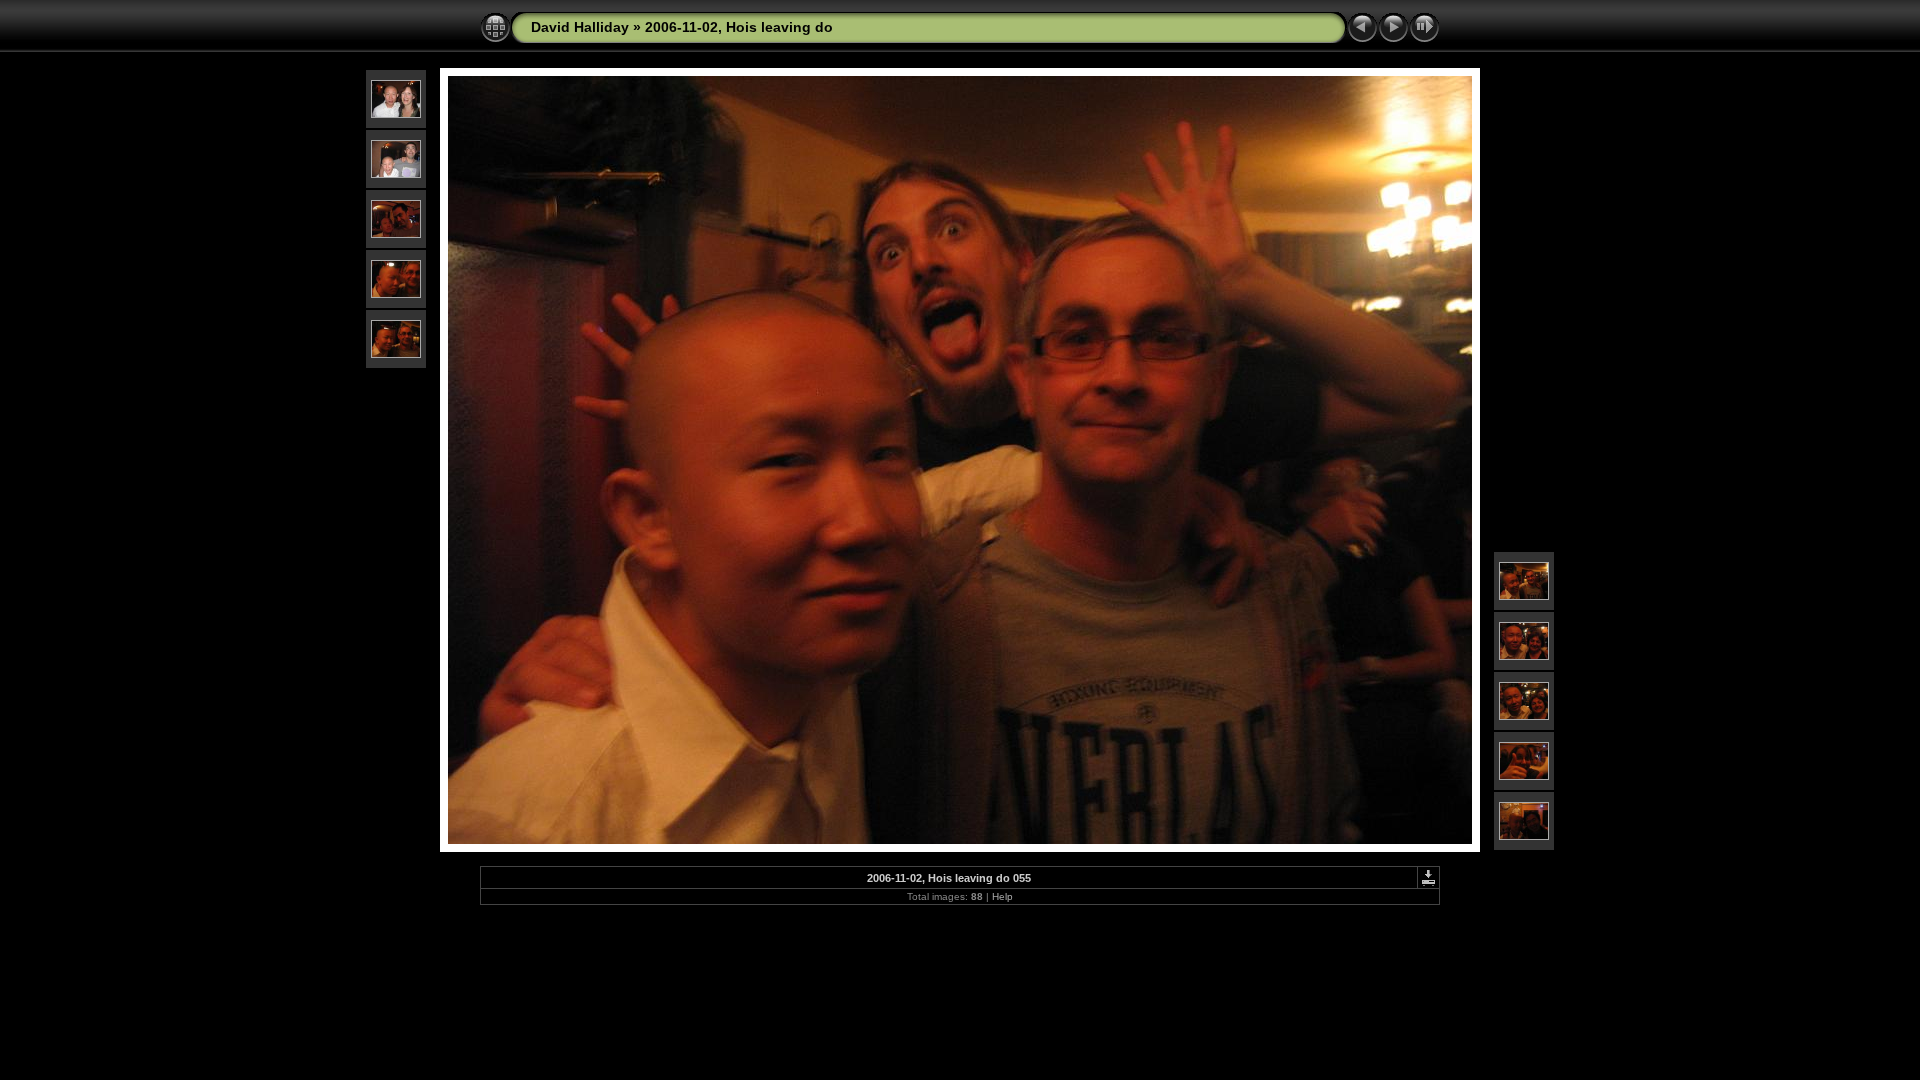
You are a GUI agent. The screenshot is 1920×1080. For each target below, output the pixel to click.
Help (1002, 896)
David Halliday (580, 27)
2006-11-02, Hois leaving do (739, 27)
